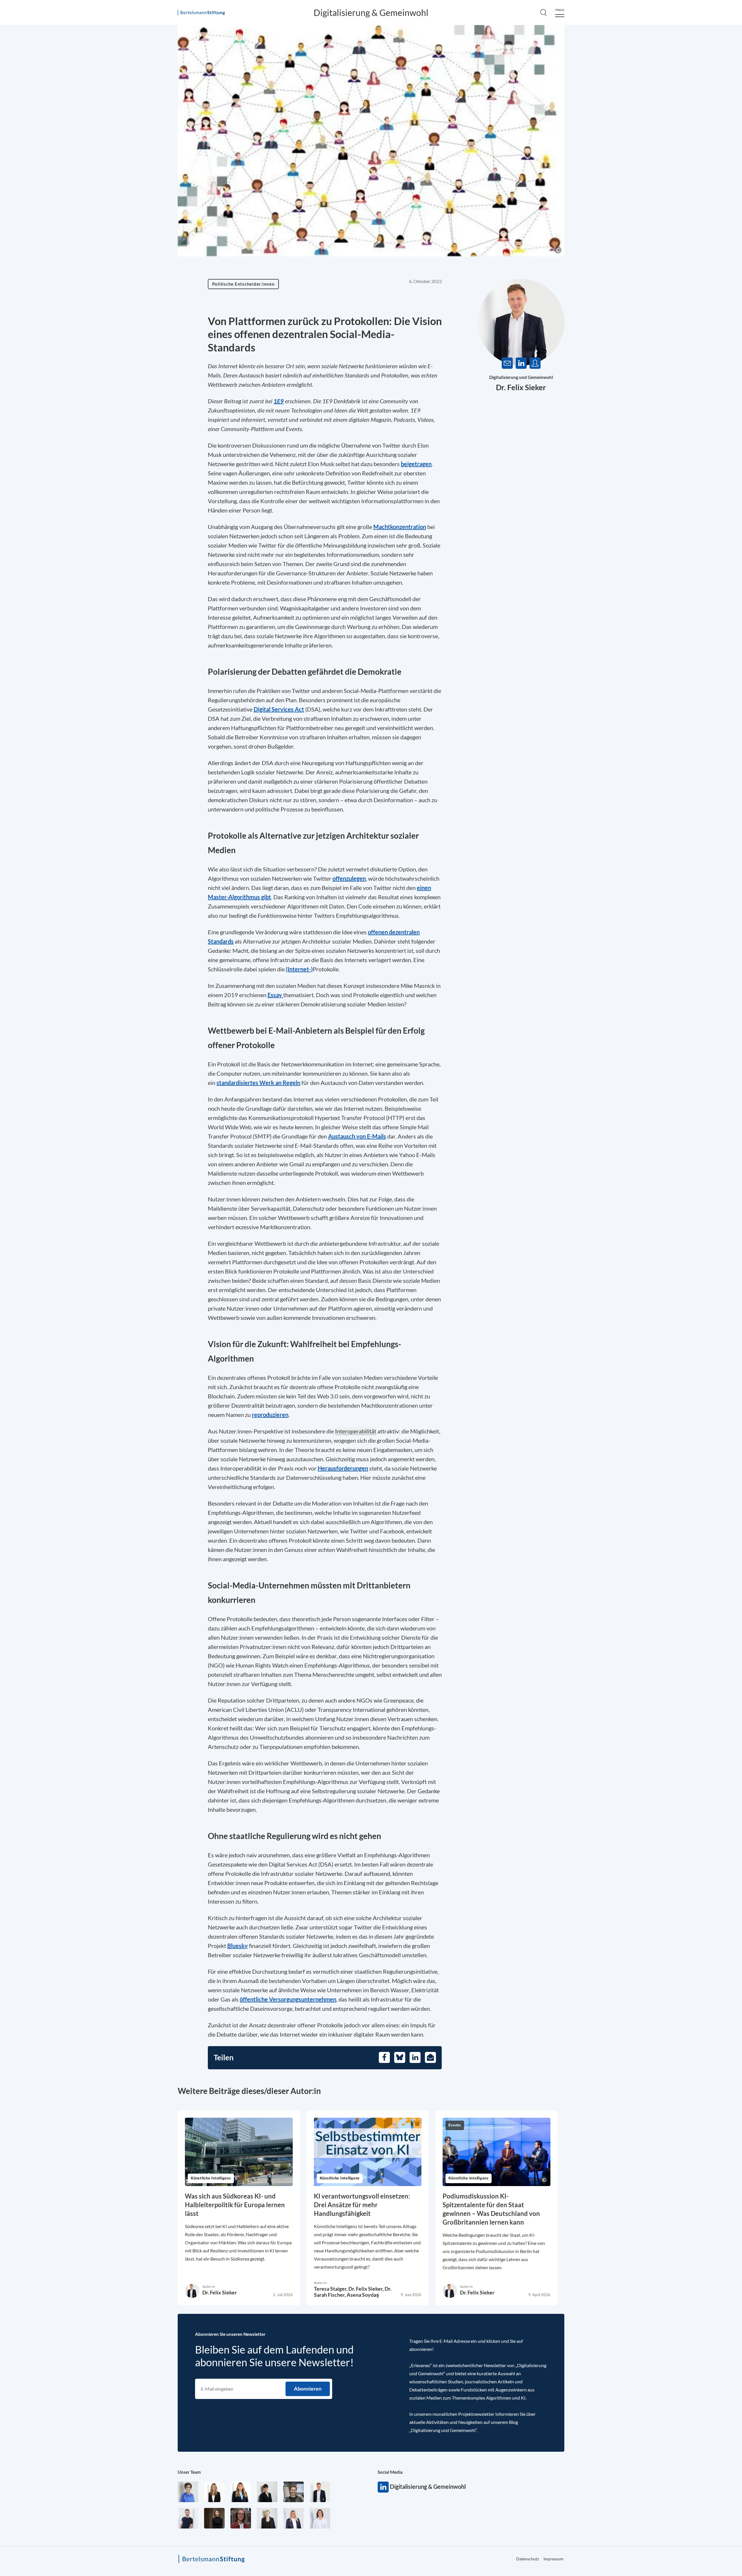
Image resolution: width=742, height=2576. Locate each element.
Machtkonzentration (400, 527)
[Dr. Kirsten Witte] (188, 2492)
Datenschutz (709, 210)
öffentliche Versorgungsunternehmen (288, 1999)
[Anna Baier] (241, 2518)
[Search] (543, 12)
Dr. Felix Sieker (521, 387)
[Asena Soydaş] (241, 2492)
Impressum (553, 2559)
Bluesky (238, 1946)
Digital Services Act (279, 709)
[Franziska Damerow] (320, 2518)
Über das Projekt (718, 53)
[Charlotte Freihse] (214, 2492)
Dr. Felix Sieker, (367, 2289)
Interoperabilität (356, 1431)
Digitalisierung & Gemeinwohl (371, 12)
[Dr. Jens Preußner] (293, 2492)
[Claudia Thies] (293, 2518)
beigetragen (416, 464)
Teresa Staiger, (331, 2289)
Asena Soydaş (363, 2295)
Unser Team (189, 2472)
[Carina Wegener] (267, 2518)
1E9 (279, 401)
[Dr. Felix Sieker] (320, 2492)
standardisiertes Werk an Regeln (258, 1083)
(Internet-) (299, 969)
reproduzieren (270, 1415)
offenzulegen (349, 878)
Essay (275, 995)
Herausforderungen (343, 1468)
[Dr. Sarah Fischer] (267, 2492)
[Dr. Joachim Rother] (188, 2518)
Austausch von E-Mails (357, 1136)
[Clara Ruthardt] (214, 2518)
